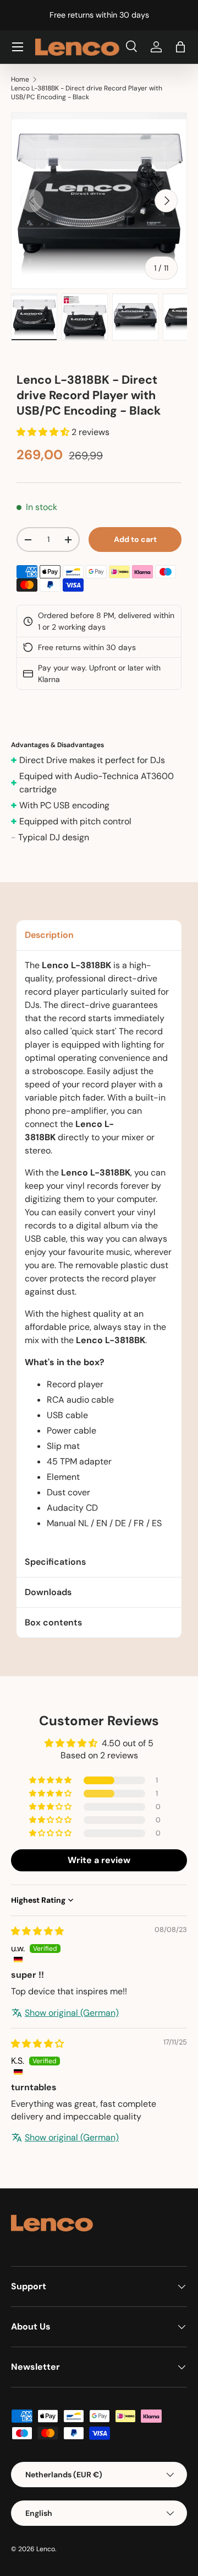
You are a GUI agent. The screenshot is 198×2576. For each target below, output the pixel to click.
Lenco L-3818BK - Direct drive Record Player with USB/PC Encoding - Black (87, 93)
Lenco (46, 2549)
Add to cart (135, 539)
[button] (180, 47)
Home (20, 79)
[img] (37, 1931)
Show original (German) (72, 2013)
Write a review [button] (99, 1860)
